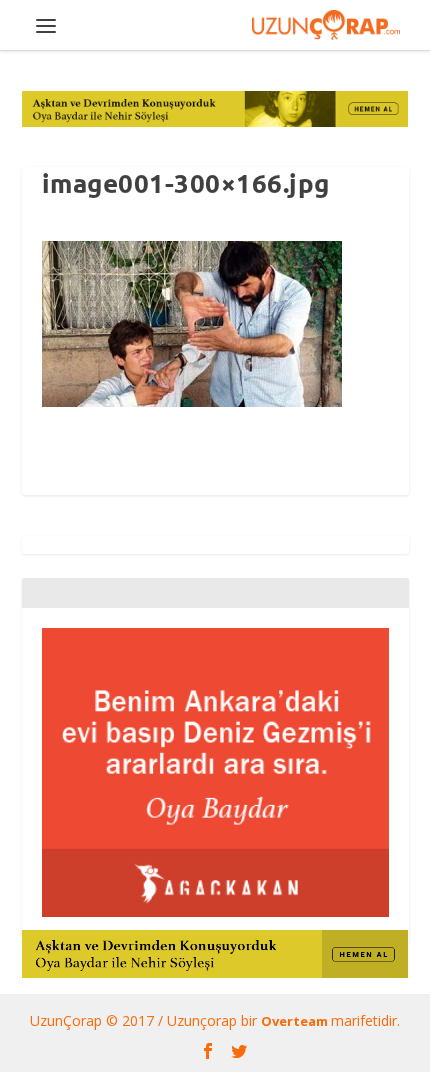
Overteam (296, 1021)
